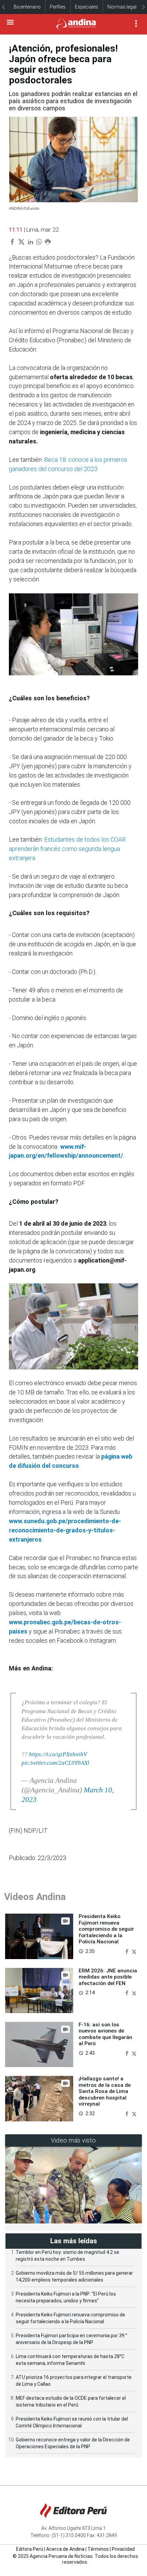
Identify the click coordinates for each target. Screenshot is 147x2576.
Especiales (86, 7)
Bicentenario (27, 7)
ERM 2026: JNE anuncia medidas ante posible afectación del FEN (108, 1977)
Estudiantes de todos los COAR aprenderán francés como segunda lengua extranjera (67, 849)
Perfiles (58, 7)
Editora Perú (30, 2549)
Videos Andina (35, 1897)
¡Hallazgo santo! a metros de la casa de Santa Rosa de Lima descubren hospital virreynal (105, 2091)
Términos (98, 2549)
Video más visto (73, 2140)
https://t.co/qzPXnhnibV (58, 1754)
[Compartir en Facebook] (128, 1951)
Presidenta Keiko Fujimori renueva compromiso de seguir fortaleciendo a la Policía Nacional (106, 1929)
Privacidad (123, 2549)
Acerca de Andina (65, 2549)
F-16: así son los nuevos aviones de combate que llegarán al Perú (105, 2034)
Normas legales (124, 7)
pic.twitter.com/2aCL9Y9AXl (55, 1763)
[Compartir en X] (134, 1951)
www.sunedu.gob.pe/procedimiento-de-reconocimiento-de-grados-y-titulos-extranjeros (65, 1530)
